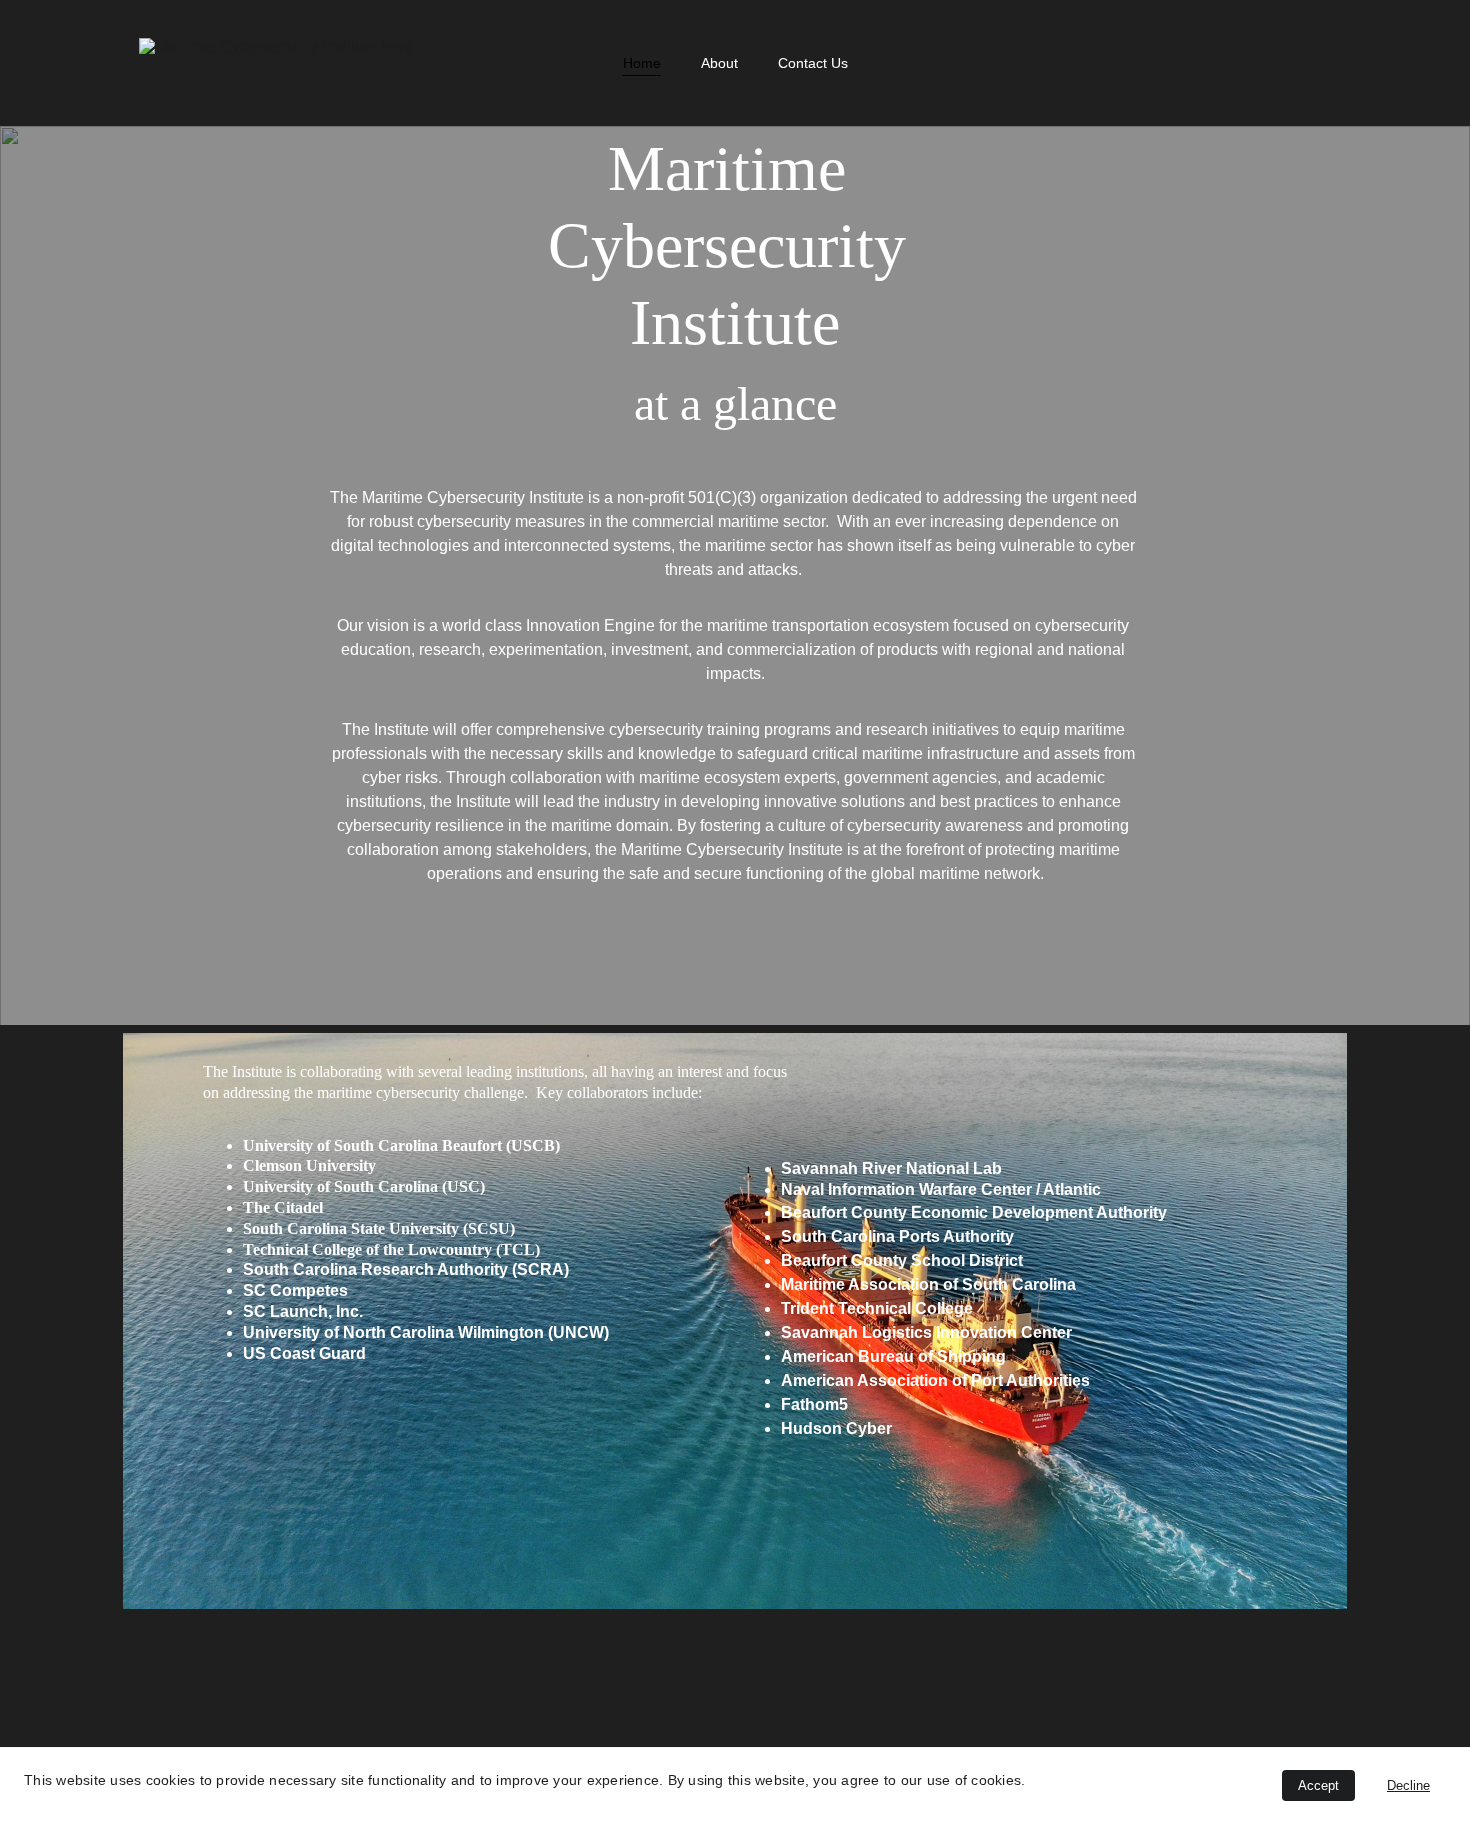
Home (642, 63)
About (719, 63)
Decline (1408, 1785)
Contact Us (813, 63)
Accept (1318, 1785)
